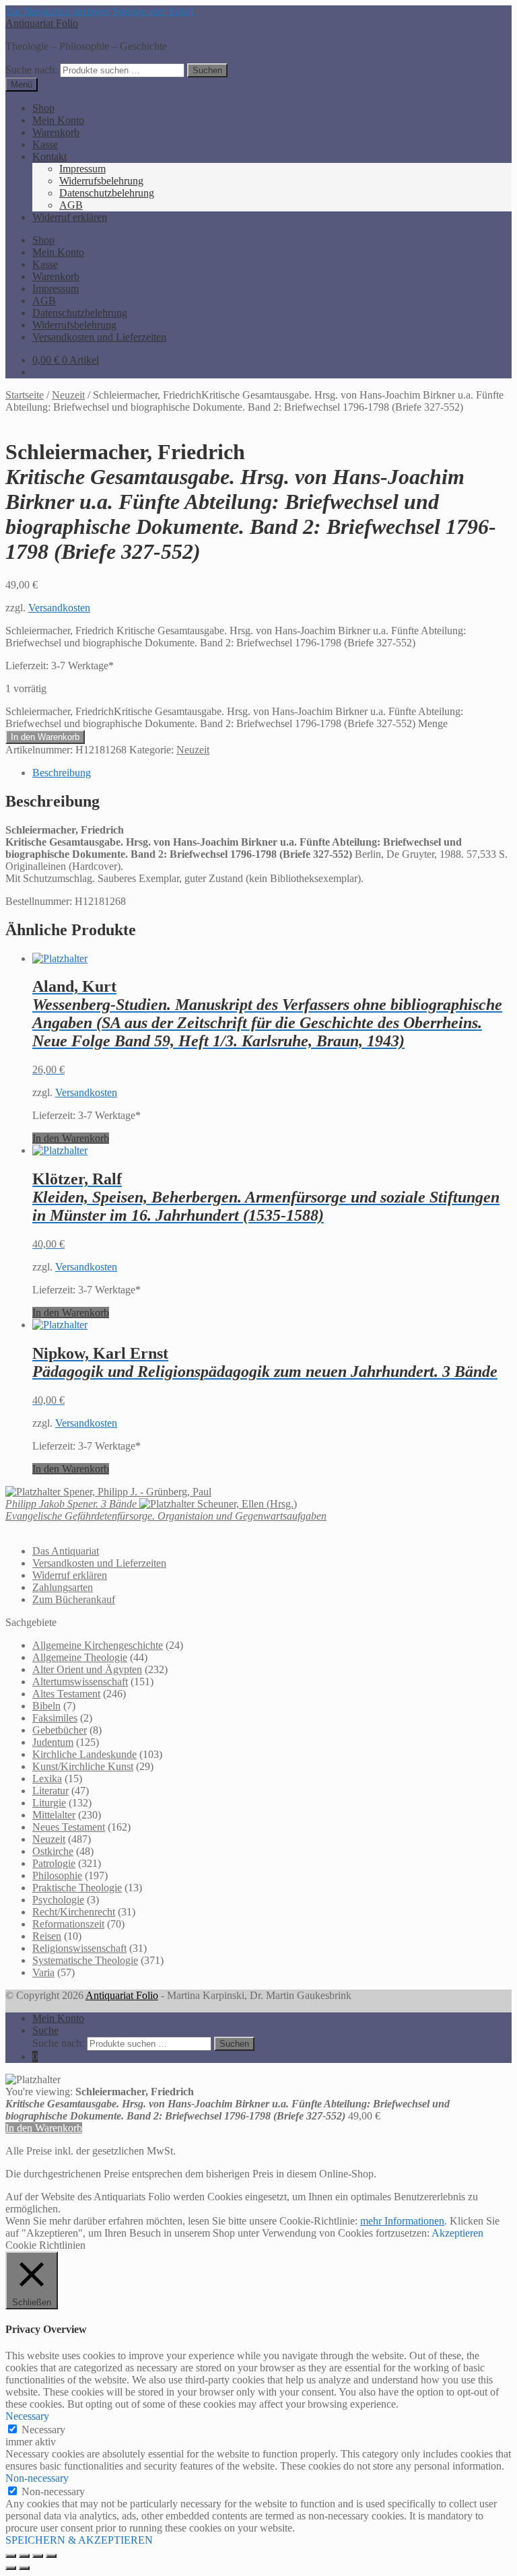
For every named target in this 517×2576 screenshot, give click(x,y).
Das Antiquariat (66, 1551)
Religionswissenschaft (79, 1948)
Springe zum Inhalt (153, 11)
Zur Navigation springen (58, 11)
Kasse (45, 144)
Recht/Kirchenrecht (74, 1912)
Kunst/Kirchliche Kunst (83, 1766)
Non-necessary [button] (37, 2478)
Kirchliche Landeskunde (84, 1754)
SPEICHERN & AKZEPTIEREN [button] (79, 2540)
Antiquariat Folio (42, 23)
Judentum (53, 1742)
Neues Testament (69, 1827)
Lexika (47, 1778)
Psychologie (58, 1900)
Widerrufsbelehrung (101, 181)
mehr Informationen (402, 2221)
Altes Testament (66, 1694)
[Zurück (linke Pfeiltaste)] (11, 2568)
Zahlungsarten (63, 1587)
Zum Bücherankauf (74, 1599)
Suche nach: (31, 70)
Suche (45, 2030)
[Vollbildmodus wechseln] (24, 2556)
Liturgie (49, 1803)
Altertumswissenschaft (80, 1682)
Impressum (82, 169)
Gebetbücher (60, 1730)
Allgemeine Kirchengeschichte (98, 1645)
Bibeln (46, 1706)
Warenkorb (56, 132)
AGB (71, 205)
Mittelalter (54, 1815)
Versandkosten (59, 608)
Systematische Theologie (85, 1960)
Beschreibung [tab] (62, 773)
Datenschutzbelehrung (107, 193)
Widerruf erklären (70, 217)
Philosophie (57, 1875)
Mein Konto (58, 120)
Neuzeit (68, 395)
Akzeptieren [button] (457, 2233)
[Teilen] (38, 2556)
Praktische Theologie (77, 1888)
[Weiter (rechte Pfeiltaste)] (24, 2568)
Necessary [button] (27, 2416)
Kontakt (49, 157)
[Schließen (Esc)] (51, 2556)
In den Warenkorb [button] (71, 1138)
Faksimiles (55, 1718)
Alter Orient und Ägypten (87, 1669)
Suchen (207, 70)
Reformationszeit (68, 1924)
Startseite (25, 395)
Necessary (43, 2430)
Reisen (47, 1936)
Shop (43, 108)
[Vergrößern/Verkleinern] (11, 2556)
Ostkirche (53, 1851)
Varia (43, 1972)
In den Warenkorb (45, 737)
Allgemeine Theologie (80, 1657)
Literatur (50, 1791)
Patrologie (54, 1863)
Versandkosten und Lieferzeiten (99, 337)
